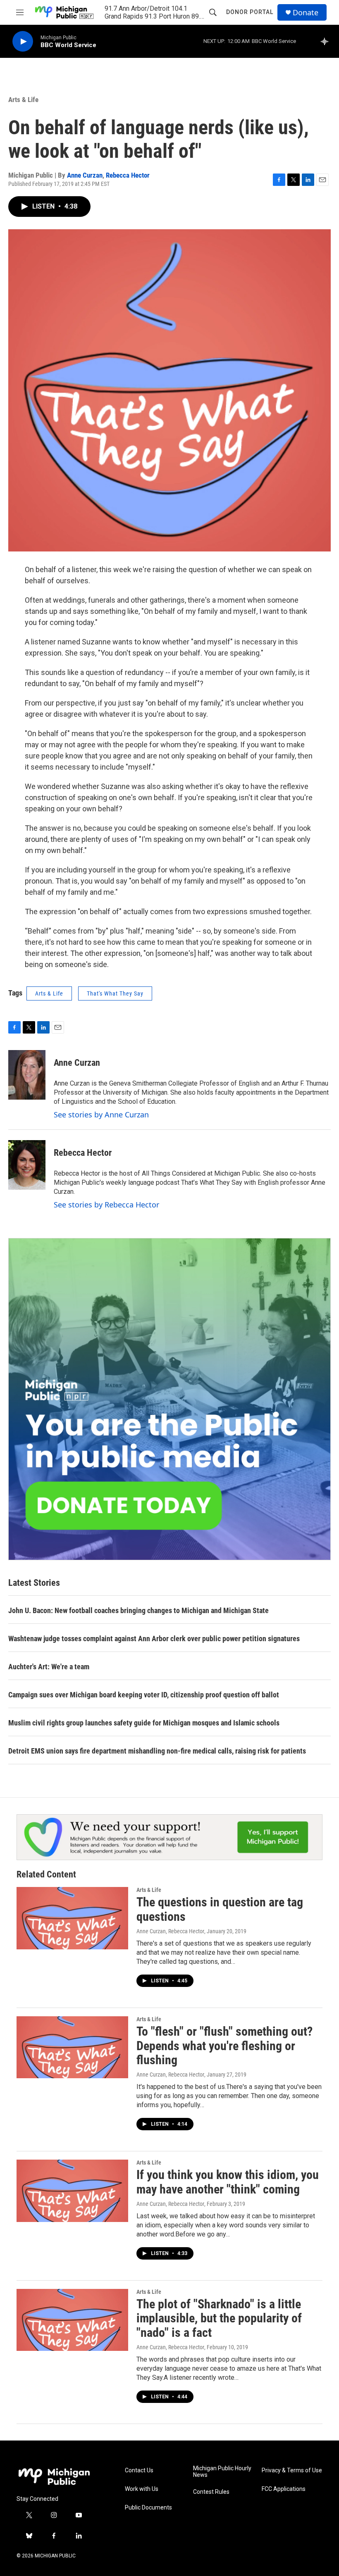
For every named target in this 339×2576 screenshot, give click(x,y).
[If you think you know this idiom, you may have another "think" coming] (72, 2191)
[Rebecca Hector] (27, 1165)
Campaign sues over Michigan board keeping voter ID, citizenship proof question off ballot (144, 1695)
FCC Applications (284, 2489)
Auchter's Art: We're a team (49, 1667)
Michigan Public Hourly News (222, 2472)
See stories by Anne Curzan (101, 1115)
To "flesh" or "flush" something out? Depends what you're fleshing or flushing (224, 2046)
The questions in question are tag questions (220, 1909)
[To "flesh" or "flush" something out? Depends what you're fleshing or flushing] (72, 2047)
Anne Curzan (85, 175)
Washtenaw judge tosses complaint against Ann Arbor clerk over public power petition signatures (154, 1639)
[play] (23, 42)
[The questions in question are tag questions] (72, 1918)
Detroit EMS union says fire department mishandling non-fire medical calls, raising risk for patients (157, 1751)
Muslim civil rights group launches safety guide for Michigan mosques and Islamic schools (144, 1723)
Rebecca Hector (128, 175)
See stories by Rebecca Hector (106, 1205)
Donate (306, 13)
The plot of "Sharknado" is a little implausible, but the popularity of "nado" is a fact (219, 2318)
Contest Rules (211, 2492)
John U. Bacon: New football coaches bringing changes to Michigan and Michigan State (138, 1610)
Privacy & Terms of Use (292, 2470)
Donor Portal (250, 12)
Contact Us (139, 2470)
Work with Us (142, 2489)
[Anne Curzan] (27, 1075)
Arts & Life (23, 100)
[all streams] (327, 41)
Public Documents (148, 2508)
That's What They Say (115, 993)
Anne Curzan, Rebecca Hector (170, 1931)
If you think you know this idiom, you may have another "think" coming (228, 2182)
